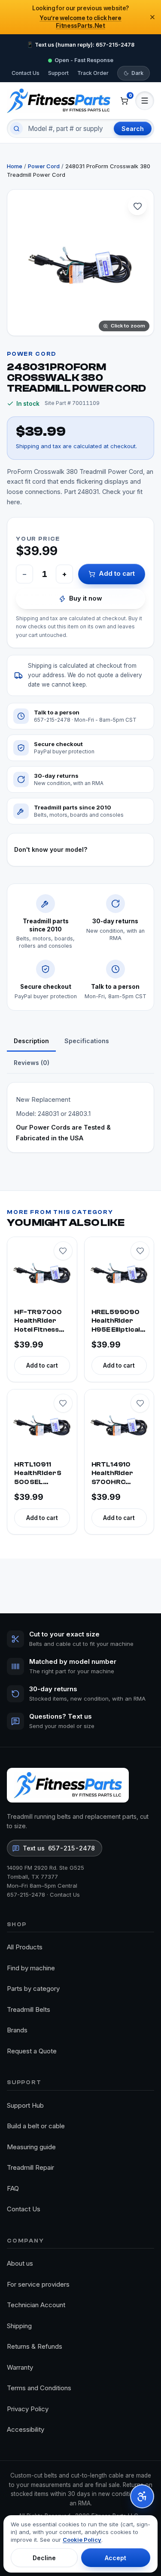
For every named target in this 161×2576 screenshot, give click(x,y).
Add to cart (117, 573)
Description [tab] (31, 1041)
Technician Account (36, 2305)
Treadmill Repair (30, 2167)
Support (58, 73)
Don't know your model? (51, 849)
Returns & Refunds (35, 2346)
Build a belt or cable (36, 2126)
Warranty (20, 2367)
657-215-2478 (26, 1895)
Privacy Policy (28, 2409)
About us (20, 2263)
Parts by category (33, 1989)
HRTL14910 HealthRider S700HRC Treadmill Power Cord (112, 1474)
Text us (59, 1848)
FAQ (13, 2188)
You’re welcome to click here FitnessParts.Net (80, 22)
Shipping (19, 2326)
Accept (115, 2558)
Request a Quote (32, 2051)
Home (15, 166)
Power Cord (44, 166)
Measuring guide (31, 2147)
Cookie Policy (82, 2540)
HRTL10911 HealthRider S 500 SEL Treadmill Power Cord (38, 1474)
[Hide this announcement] (152, 17)
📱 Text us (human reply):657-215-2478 (80, 45)
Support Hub (25, 2105)
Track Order (93, 73)
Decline (44, 2558)
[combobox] (67, 128)
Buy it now (86, 598)
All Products (25, 1947)
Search (133, 129)
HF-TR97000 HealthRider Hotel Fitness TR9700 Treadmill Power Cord (38, 1322)
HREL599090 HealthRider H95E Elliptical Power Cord (116, 1322)
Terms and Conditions (39, 2388)
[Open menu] (145, 101)
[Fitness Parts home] (59, 101)
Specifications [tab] (87, 1041)
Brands (17, 2030)
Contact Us (26, 73)
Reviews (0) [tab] (32, 1063)
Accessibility (26, 2429)
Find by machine (31, 1968)
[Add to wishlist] (137, 206)
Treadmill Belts (29, 2009)
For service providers (38, 2284)
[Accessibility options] (142, 2496)
